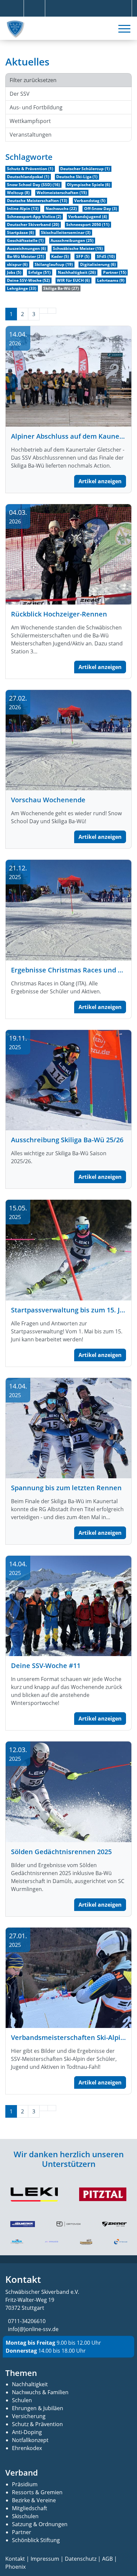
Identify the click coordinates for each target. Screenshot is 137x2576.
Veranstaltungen (31, 135)
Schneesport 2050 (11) (88, 224)
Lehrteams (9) (111, 280)
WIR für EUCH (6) (73, 280)
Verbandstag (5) (90, 201)
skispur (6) (17, 264)
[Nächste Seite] (44, 311)
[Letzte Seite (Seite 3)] (52, 311)
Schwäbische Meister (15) (78, 248)
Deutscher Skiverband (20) (33, 224)
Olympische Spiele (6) (88, 185)
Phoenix (15, 2567)
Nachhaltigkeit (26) (77, 272)
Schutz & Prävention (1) (30, 169)
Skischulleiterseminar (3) (66, 232)
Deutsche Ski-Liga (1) (77, 177)
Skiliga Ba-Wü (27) (61, 288)
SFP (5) (83, 256)
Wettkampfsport (30, 121)
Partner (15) (115, 272)
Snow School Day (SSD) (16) (33, 185)
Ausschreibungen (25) (72, 240)
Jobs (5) (14, 272)
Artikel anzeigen (100, 481)
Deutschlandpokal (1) (28, 177)
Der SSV (20, 94)
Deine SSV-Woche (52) (28, 280)
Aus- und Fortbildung (36, 107)
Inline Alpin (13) (23, 209)
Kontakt (15, 2559)
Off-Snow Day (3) (101, 209)
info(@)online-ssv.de (33, 2329)
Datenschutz (81, 2559)
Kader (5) (60, 256)
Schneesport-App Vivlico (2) (34, 217)
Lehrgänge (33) (22, 288)
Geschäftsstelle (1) (25, 240)
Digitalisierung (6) (98, 264)
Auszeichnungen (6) (26, 248)
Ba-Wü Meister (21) (26, 256)
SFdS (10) (106, 256)
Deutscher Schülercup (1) (85, 169)
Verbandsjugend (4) (88, 217)
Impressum (45, 2559)
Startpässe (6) (20, 232)
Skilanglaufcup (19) (54, 264)
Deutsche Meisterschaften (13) (37, 201)
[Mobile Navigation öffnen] (124, 29)
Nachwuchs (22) (61, 209)
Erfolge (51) (39, 272)
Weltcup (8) (18, 193)
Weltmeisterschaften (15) (62, 193)
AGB (107, 2559)
